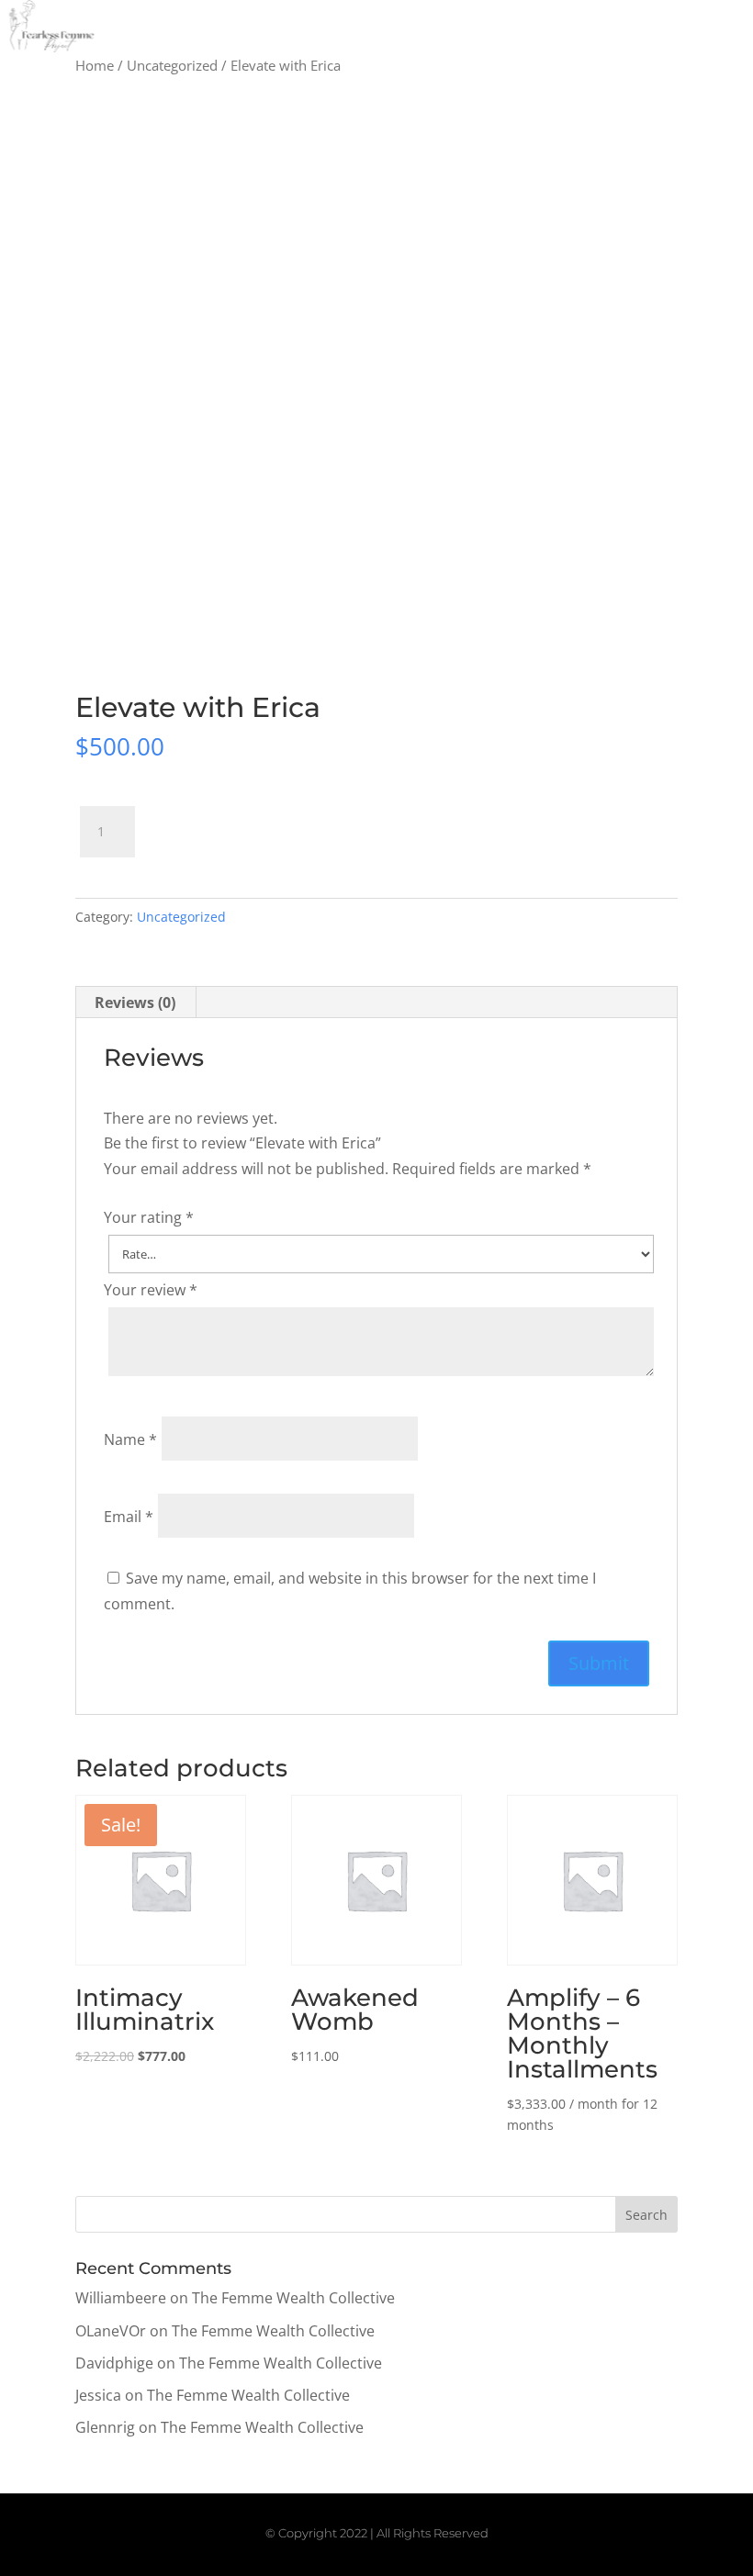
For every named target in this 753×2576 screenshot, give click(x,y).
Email (129, 1517)
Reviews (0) (135, 1002)
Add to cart (225, 824)
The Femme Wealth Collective (293, 2298)
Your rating (149, 1217)
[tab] (135, 1002)
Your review (151, 1290)
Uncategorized (172, 65)
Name (130, 1439)
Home (95, 65)
